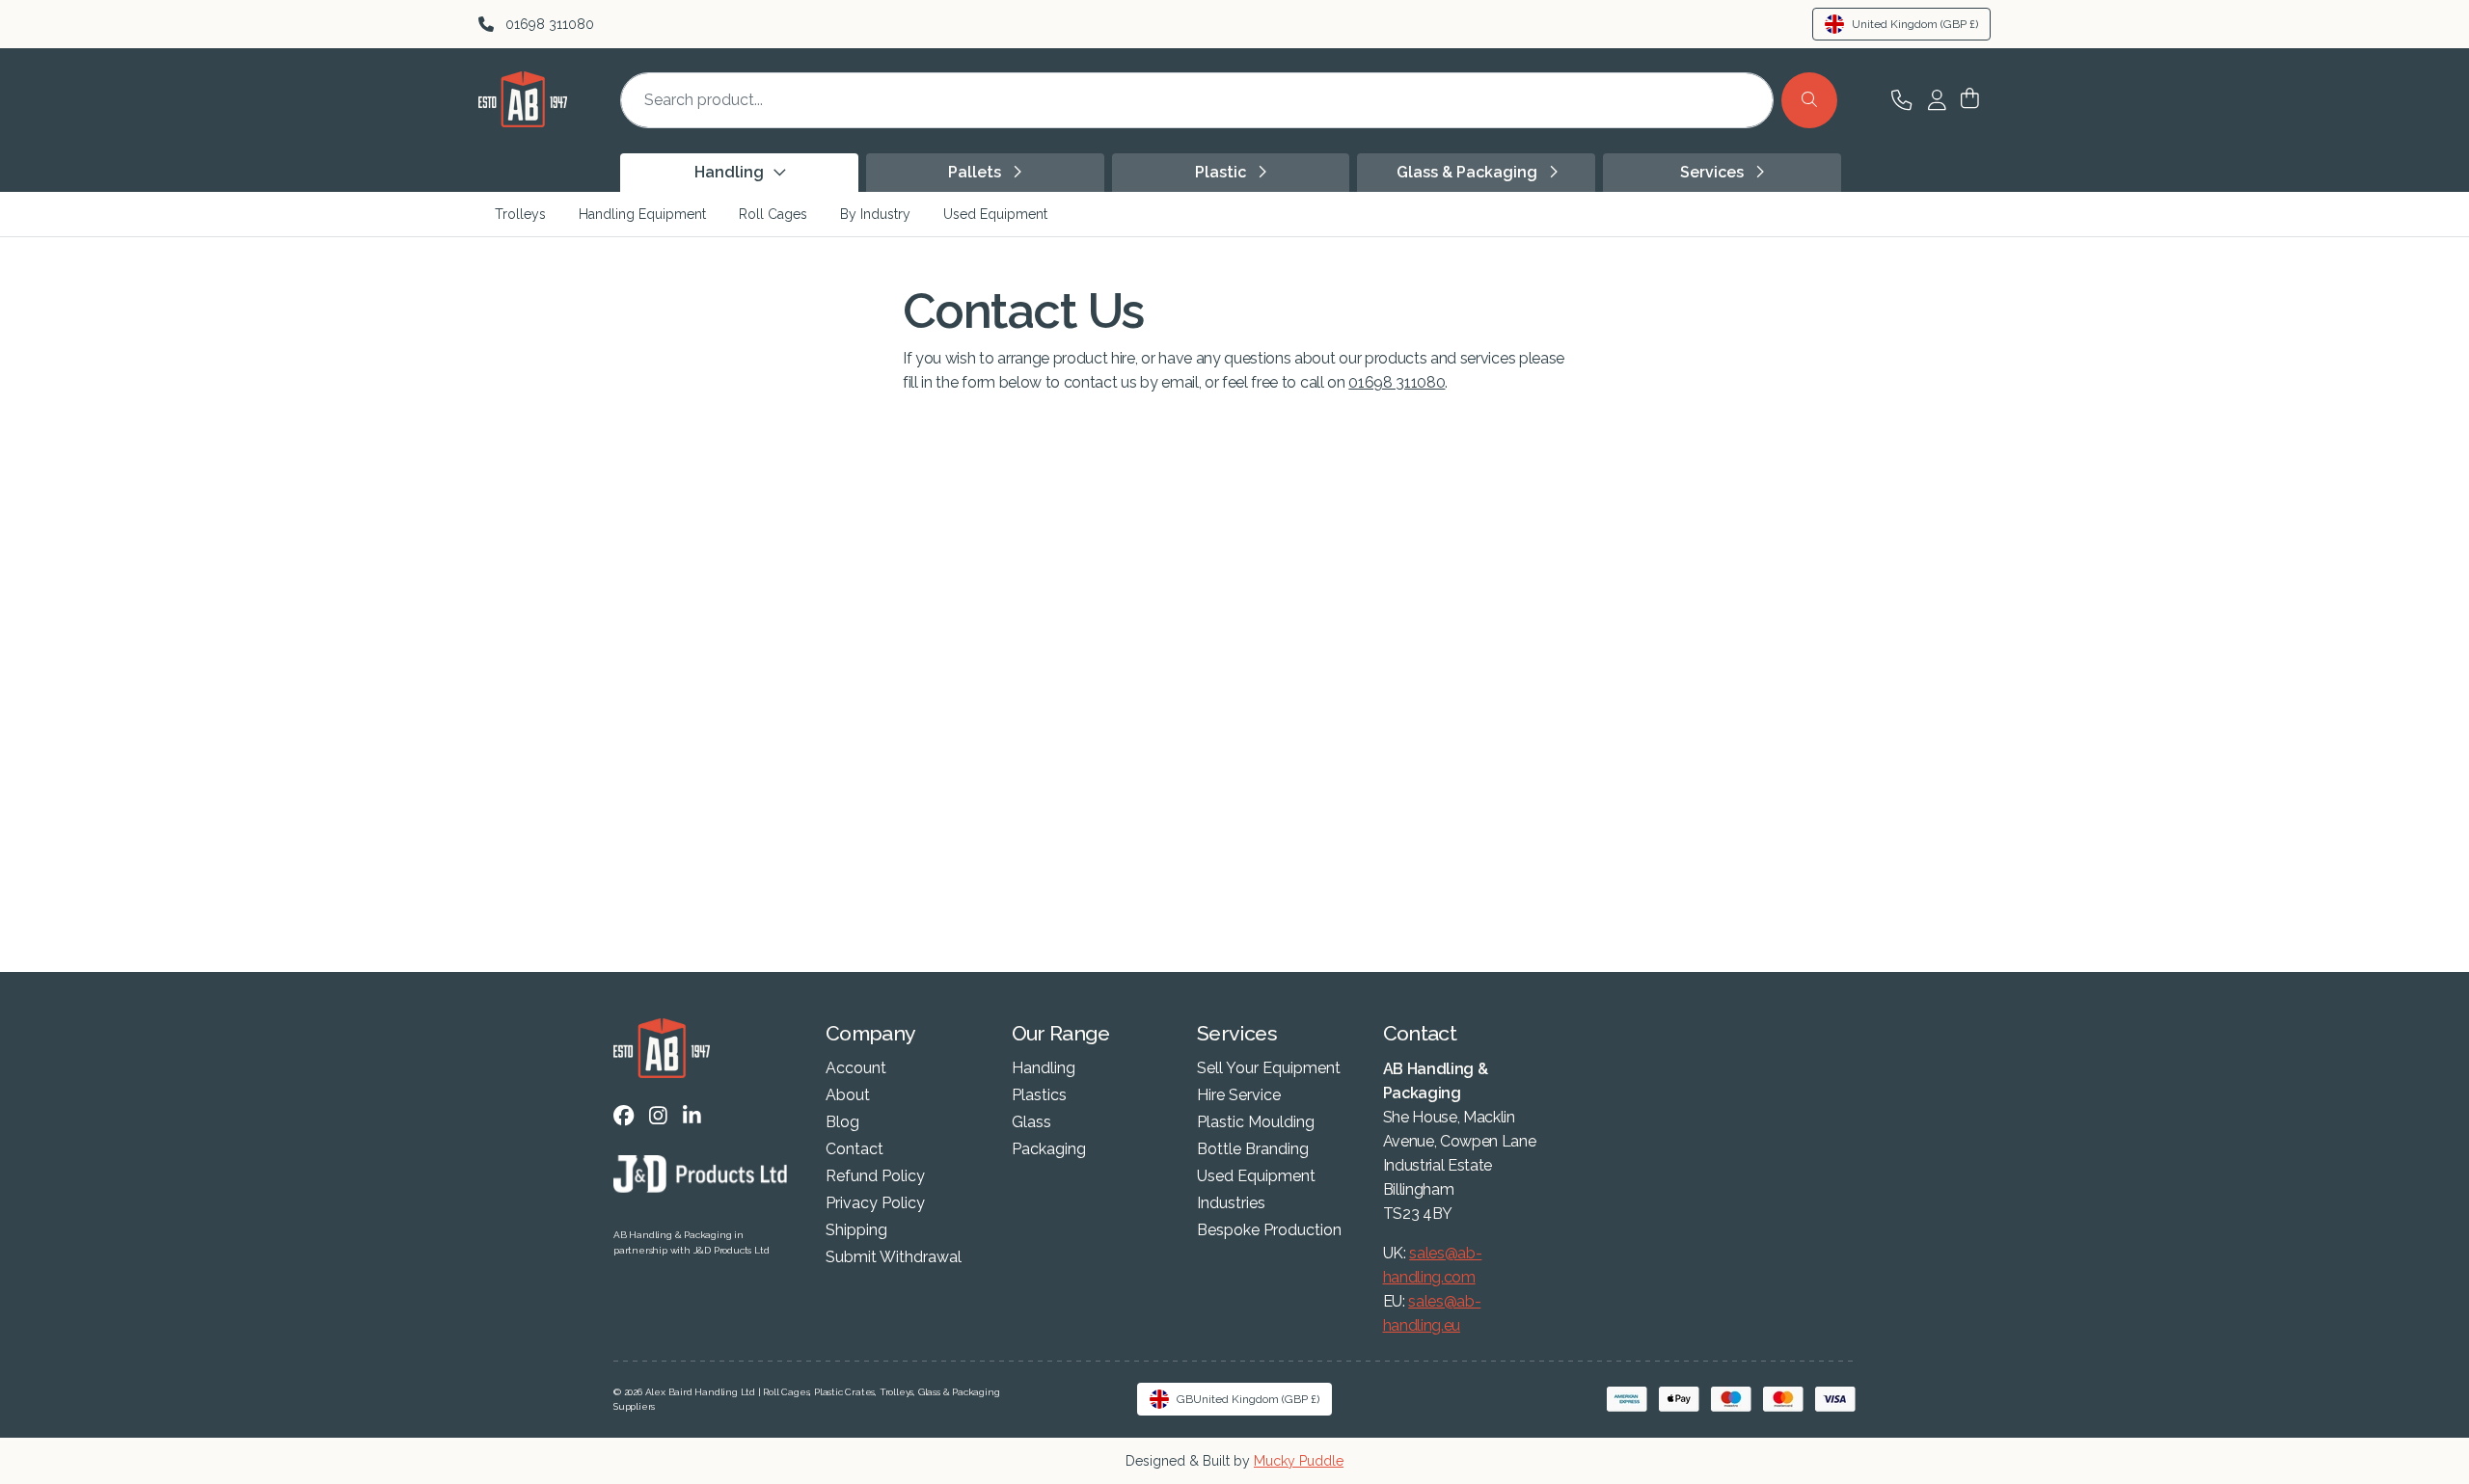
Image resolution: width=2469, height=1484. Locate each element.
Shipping (856, 1230)
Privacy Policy (875, 1203)
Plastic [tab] (1222, 172)
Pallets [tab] (977, 172)
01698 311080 (1397, 382)
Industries (1231, 1203)
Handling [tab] (731, 172)
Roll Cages (773, 214)
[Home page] (523, 122)
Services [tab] (1714, 172)
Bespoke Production (1269, 1230)
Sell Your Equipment (1269, 1068)
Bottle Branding (1253, 1149)
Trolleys (520, 214)
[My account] (1937, 100)
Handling (1044, 1068)
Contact (855, 1149)
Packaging (1049, 1149)
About (848, 1095)
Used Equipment (995, 214)
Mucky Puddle (1299, 1461)
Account (856, 1068)
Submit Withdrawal (894, 1257)
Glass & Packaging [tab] (1469, 172)
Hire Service (1239, 1095)
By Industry (875, 214)
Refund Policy (875, 1176)
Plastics (1039, 1095)
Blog (842, 1122)
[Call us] (1901, 100)
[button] (1970, 100)
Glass (1031, 1122)
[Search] (1809, 100)
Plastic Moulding (1256, 1122)
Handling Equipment (642, 214)
